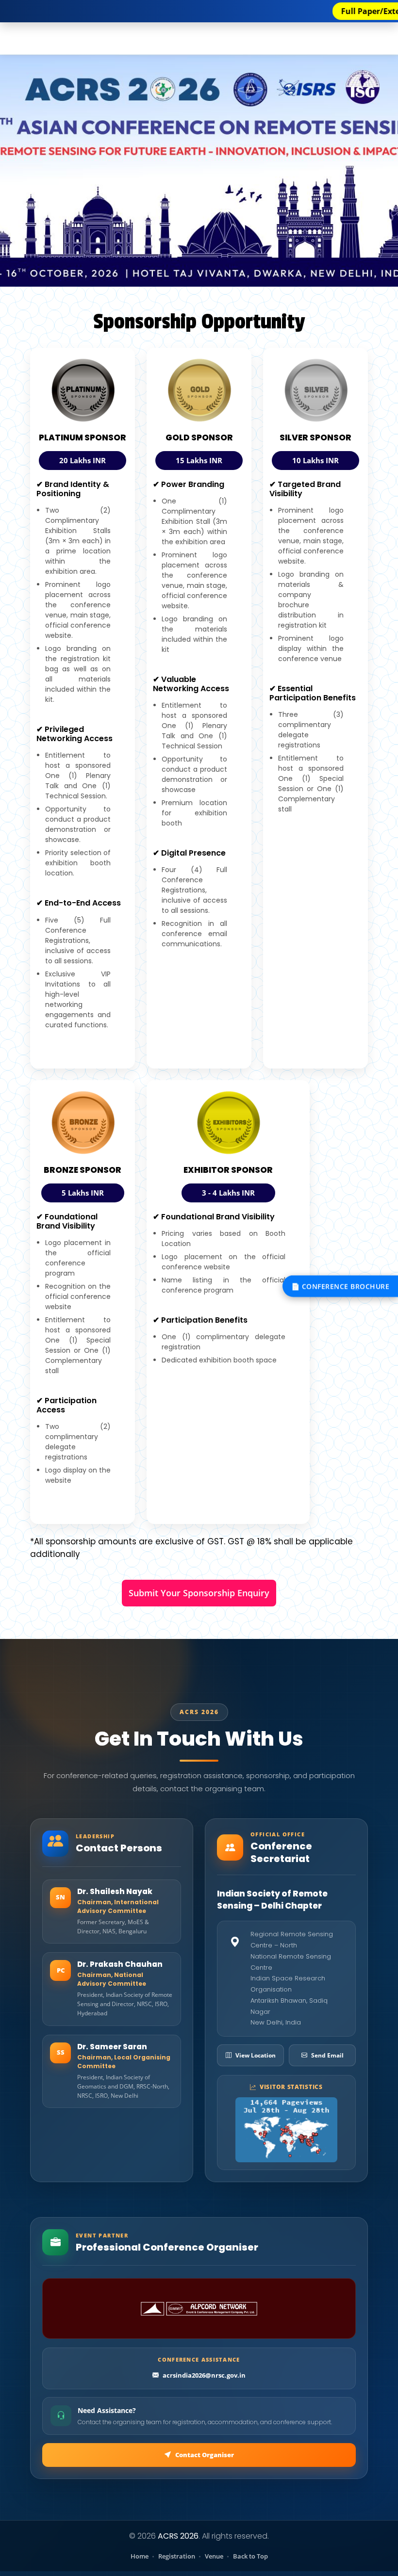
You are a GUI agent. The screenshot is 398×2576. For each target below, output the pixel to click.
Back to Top (250, 2556)
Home (140, 2556)
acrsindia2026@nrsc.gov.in (204, 2375)
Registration (177, 2556)
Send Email (327, 2055)
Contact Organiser (205, 2455)
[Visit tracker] (286, 2130)
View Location (256, 2055)
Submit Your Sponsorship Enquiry (199, 1593)
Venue (214, 2556)
